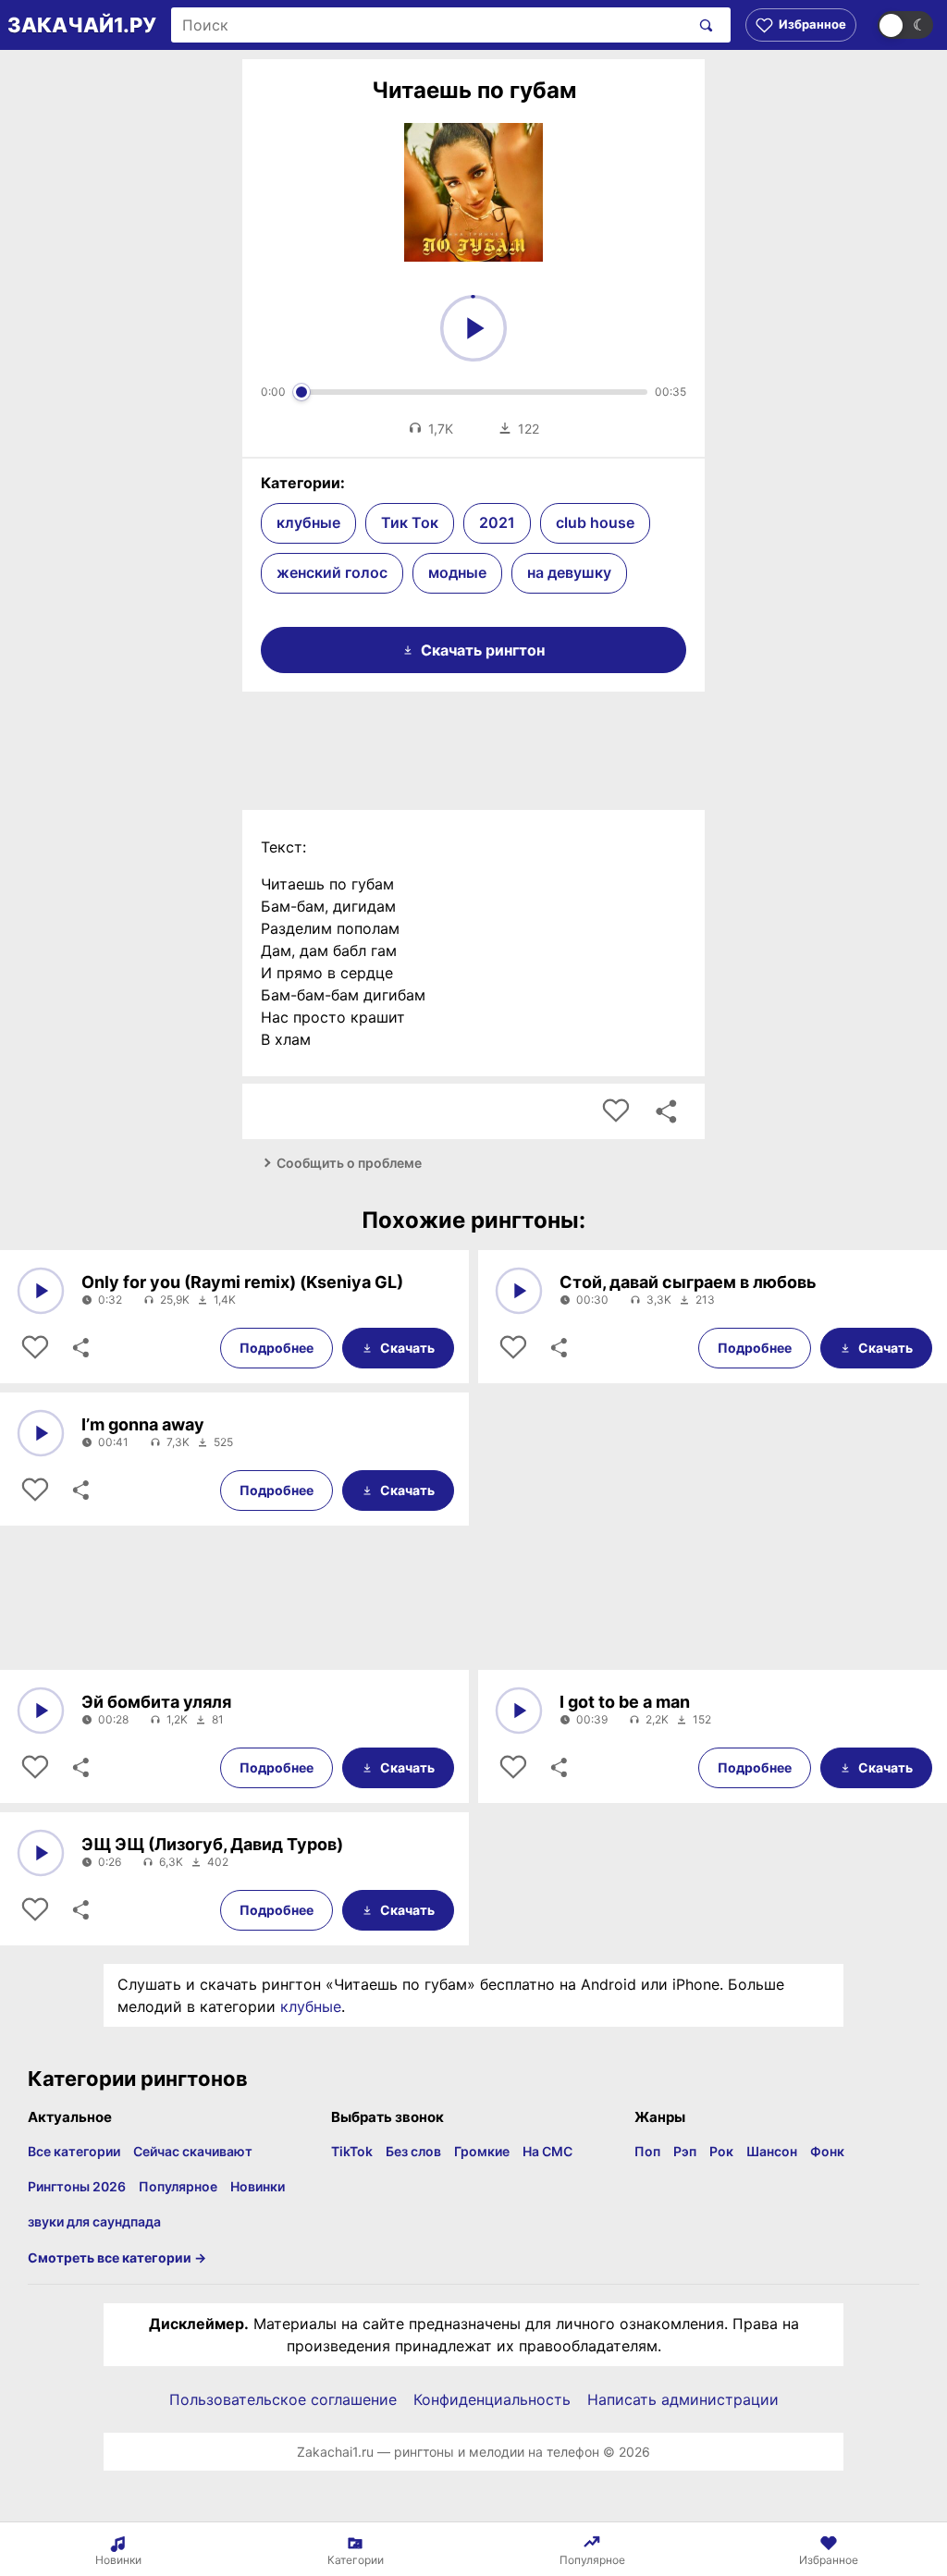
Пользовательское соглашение (283, 2399)
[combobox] (430, 25)
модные (457, 572)
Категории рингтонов (138, 2079)
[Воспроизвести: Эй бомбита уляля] (41, 1711)
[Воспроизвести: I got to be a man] (519, 1711)
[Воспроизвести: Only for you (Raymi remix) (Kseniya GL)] (41, 1291)
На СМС (547, 2151)
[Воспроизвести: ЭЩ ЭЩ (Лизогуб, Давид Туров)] (41, 1853)
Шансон (772, 2151)
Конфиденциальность (492, 2399)
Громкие (482, 2151)
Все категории (74, 2151)
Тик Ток (410, 522)
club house (595, 522)
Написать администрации (683, 2399)
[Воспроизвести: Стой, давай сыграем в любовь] (519, 1291)
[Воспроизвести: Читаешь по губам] (473, 328)
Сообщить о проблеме (349, 1163)
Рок (721, 2151)
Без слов (413, 2151)
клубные (308, 522)
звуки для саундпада (94, 2221)
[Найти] (702, 25)
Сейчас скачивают (193, 2151)
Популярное (178, 2186)
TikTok (352, 2151)
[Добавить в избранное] (616, 1111)
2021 (497, 522)
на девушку (569, 572)
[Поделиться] (80, 1348)
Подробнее (277, 1348)
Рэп (685, 2151)
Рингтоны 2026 (77, 2186)
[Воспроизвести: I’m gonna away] (41, 1433)
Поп (647, 2151)
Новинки (258, 2186)
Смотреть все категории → (117, 2257)
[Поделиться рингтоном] (666, 1111)
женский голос (332, 572)
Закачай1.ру (82, 25)
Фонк (827, 2151)
